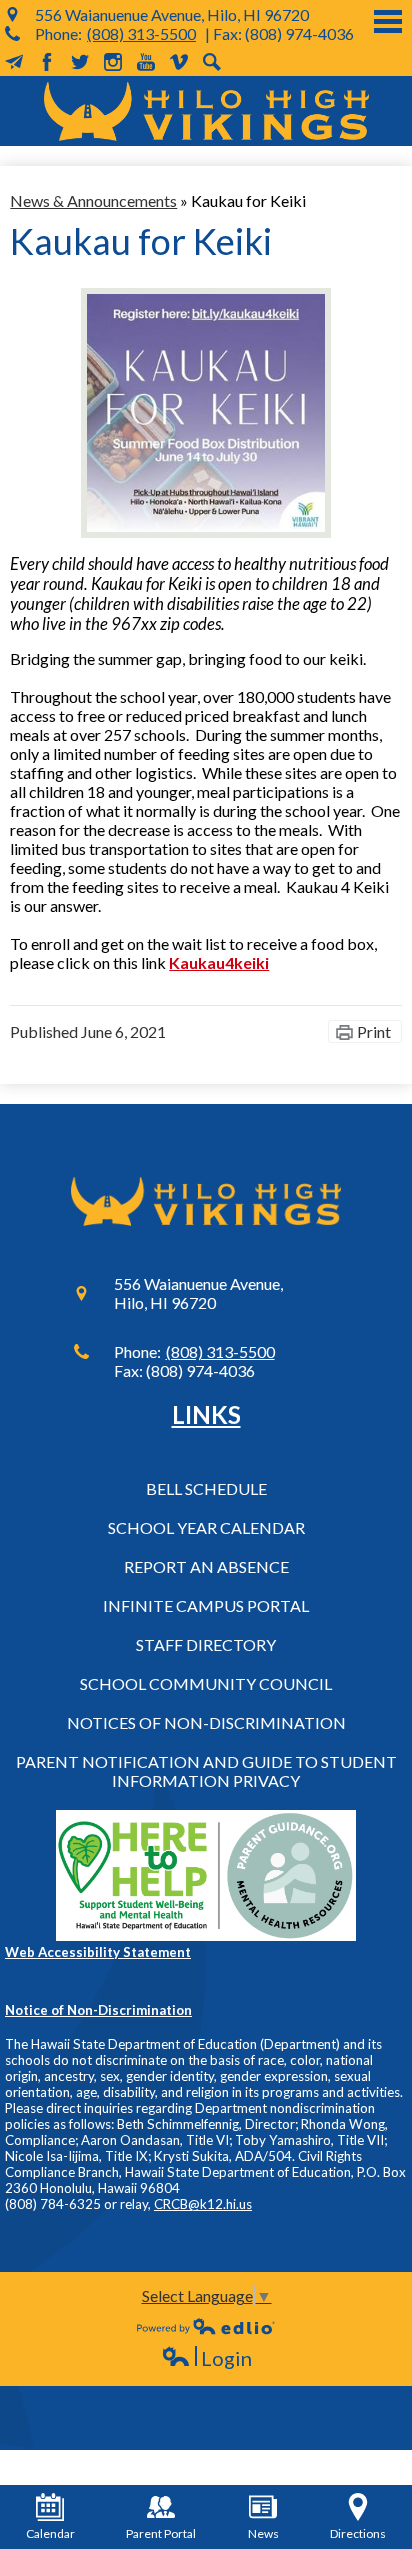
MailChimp (14, 62)
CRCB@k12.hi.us (203, 2204)
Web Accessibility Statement (98, 1952)
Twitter (80, 62)
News (263, 2533)
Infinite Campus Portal (206, 1605)
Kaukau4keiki (219, 962)
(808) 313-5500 (141, 33)
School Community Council (206, 1683)
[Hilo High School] (206, 111)
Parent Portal (161, 2533)
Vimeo (179, 62)
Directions (358, 2533)
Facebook (47, 62)
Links (206, 1414)
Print (374, 1031)
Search (212, 62)
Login (206, 2358)
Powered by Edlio (206, 2326)
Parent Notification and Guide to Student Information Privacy (206, 1771)
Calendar (50, 2533)
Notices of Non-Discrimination (206, 1722)
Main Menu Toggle (388, 21)
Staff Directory (206, 1644)
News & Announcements (93, 200)
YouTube (146, 62)
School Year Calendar (206, 1527)
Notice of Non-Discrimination (98, 2010)
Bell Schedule (206, 1488)
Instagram (113, 62)
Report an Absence (206, 1566)
